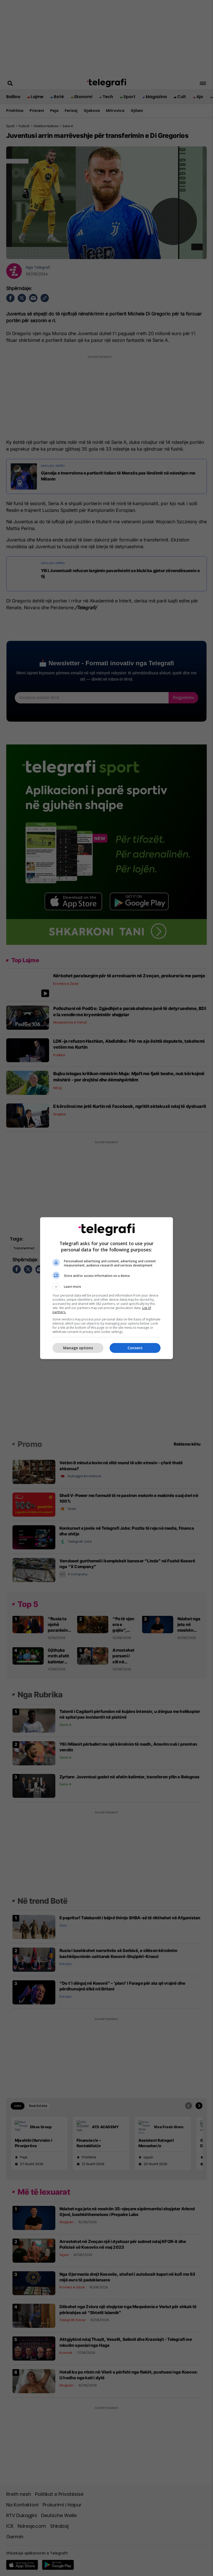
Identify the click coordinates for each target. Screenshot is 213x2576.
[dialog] (106, 1288)
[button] (106, 1287)
